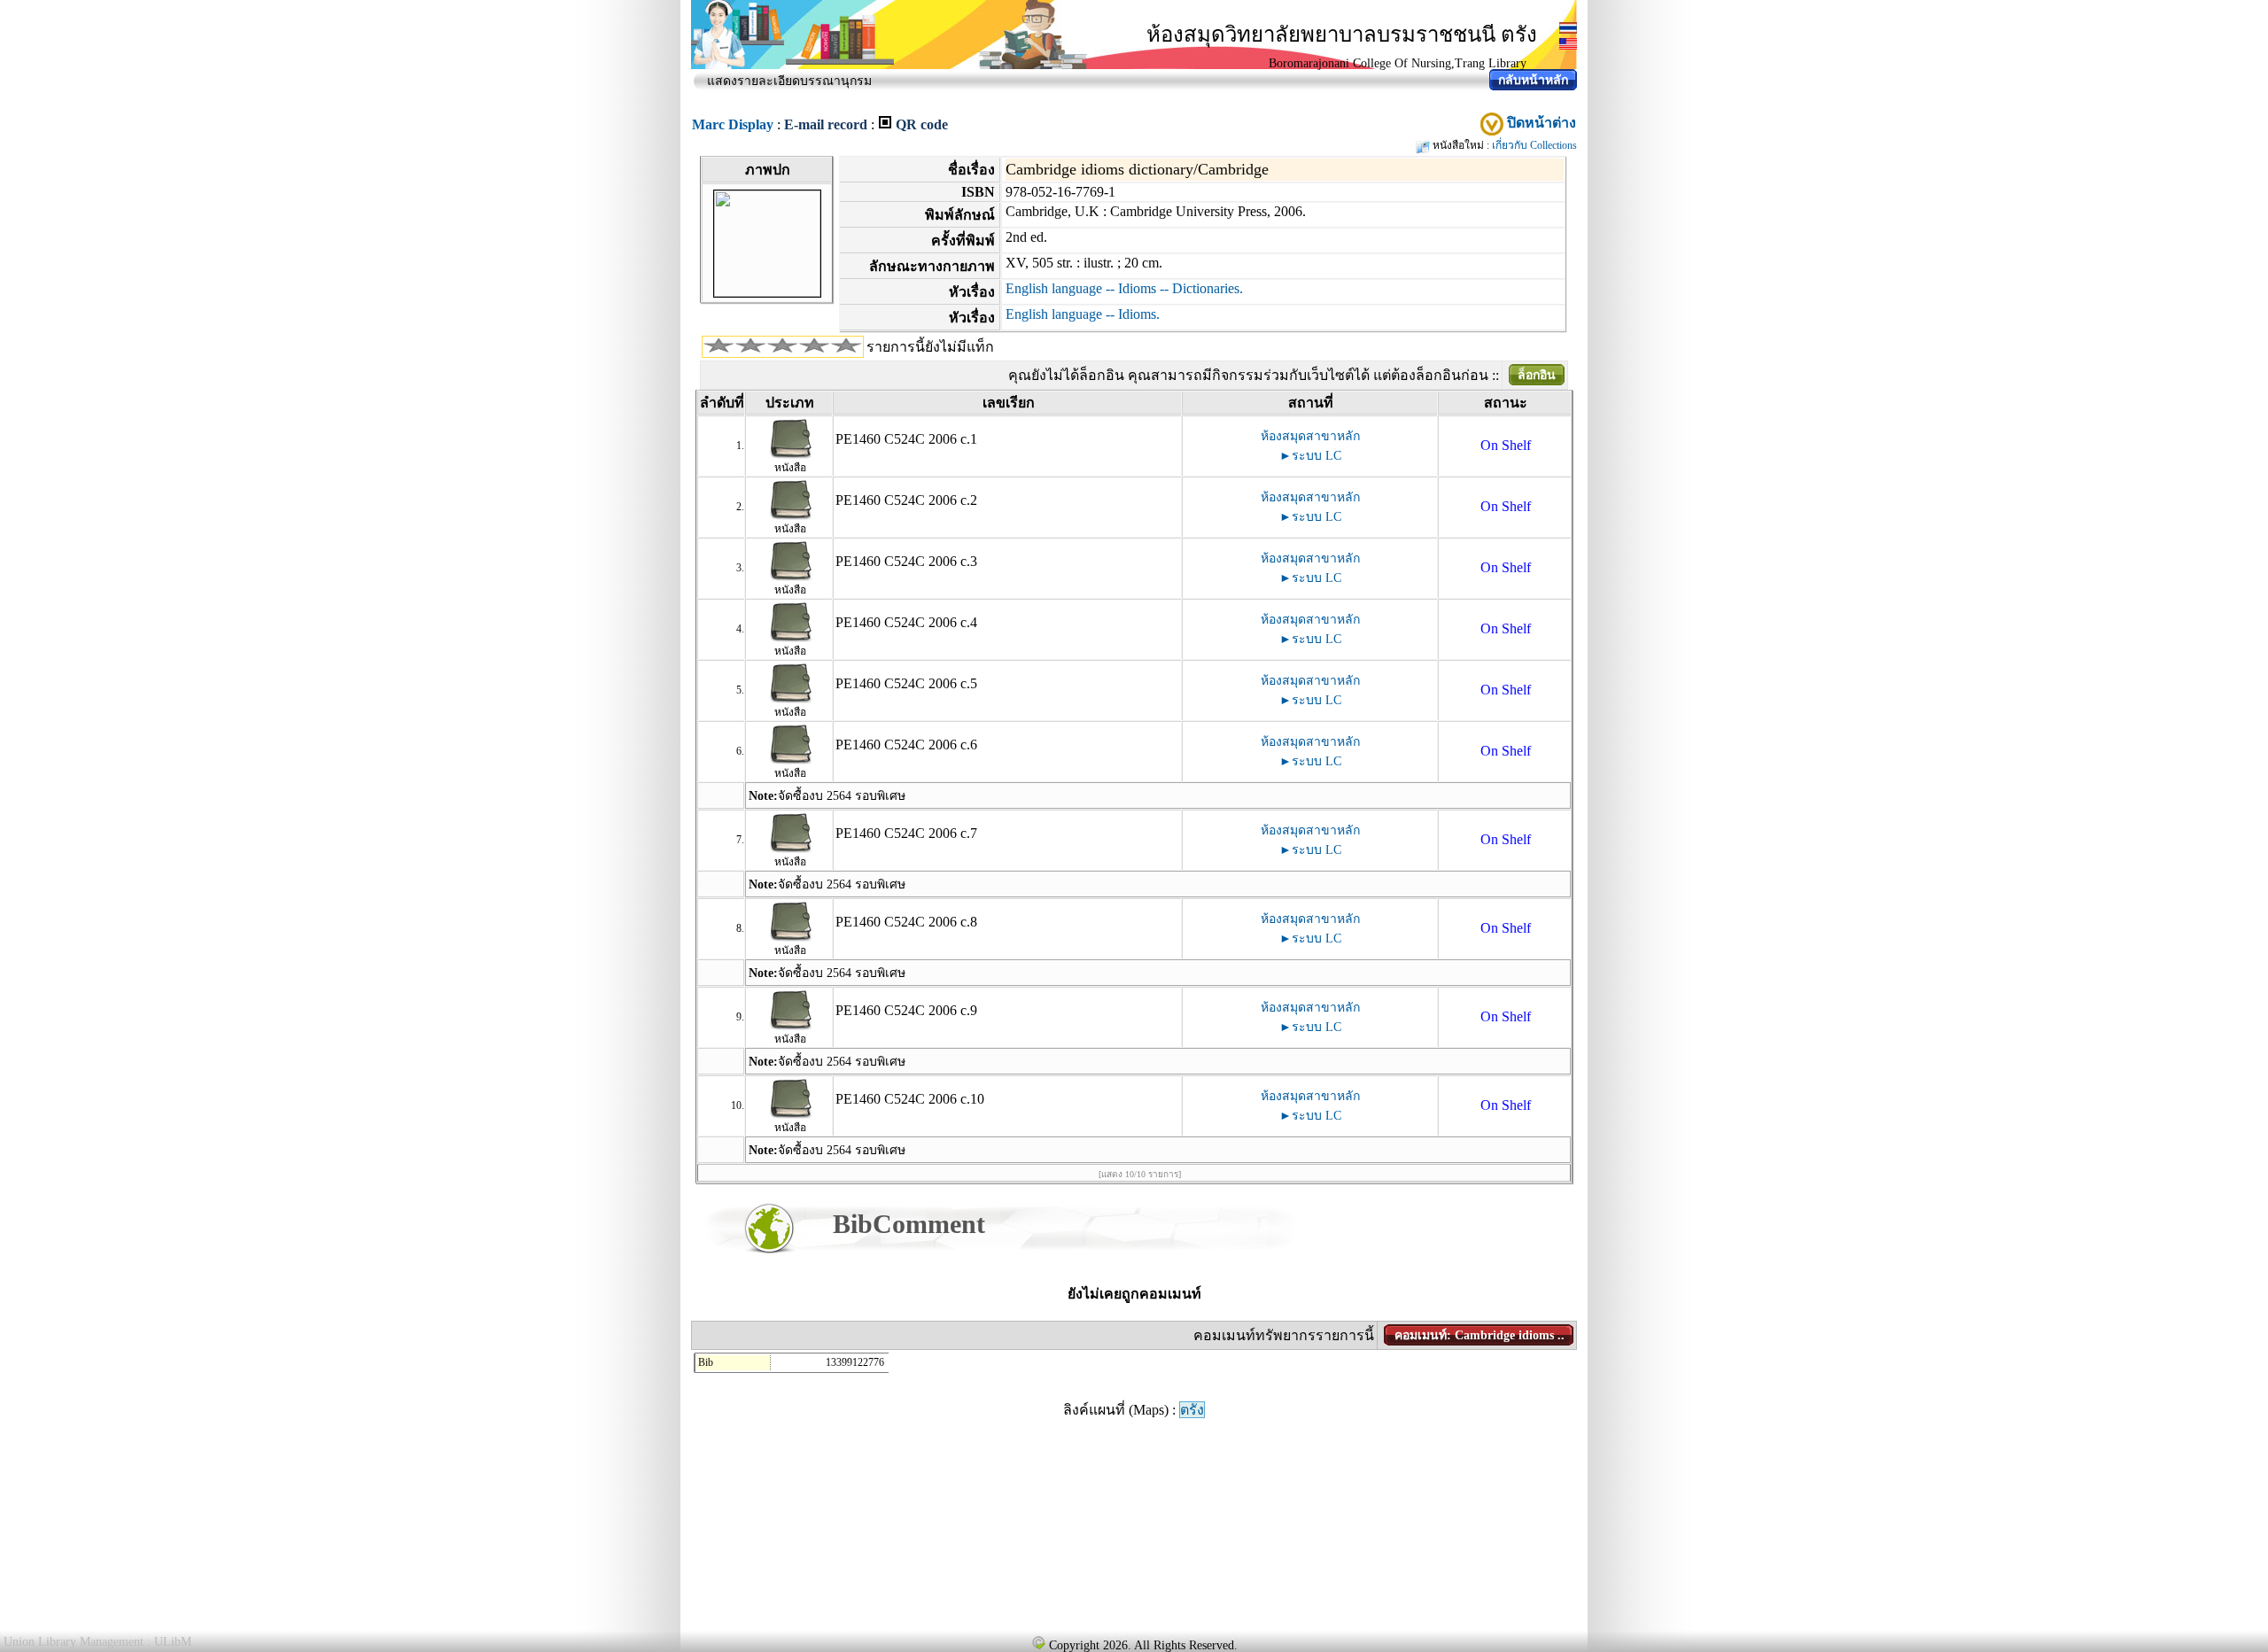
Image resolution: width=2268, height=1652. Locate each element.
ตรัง (1192, 1410)
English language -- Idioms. (1083, 314)
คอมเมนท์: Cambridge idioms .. (1480, 1335)
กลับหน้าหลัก (1533, 80)
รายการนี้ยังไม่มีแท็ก (930, 347)
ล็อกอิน (1537, 375)
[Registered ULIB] (1038, 1642)
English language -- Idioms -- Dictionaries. (1124, 288)
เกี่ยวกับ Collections (1534, 145)
